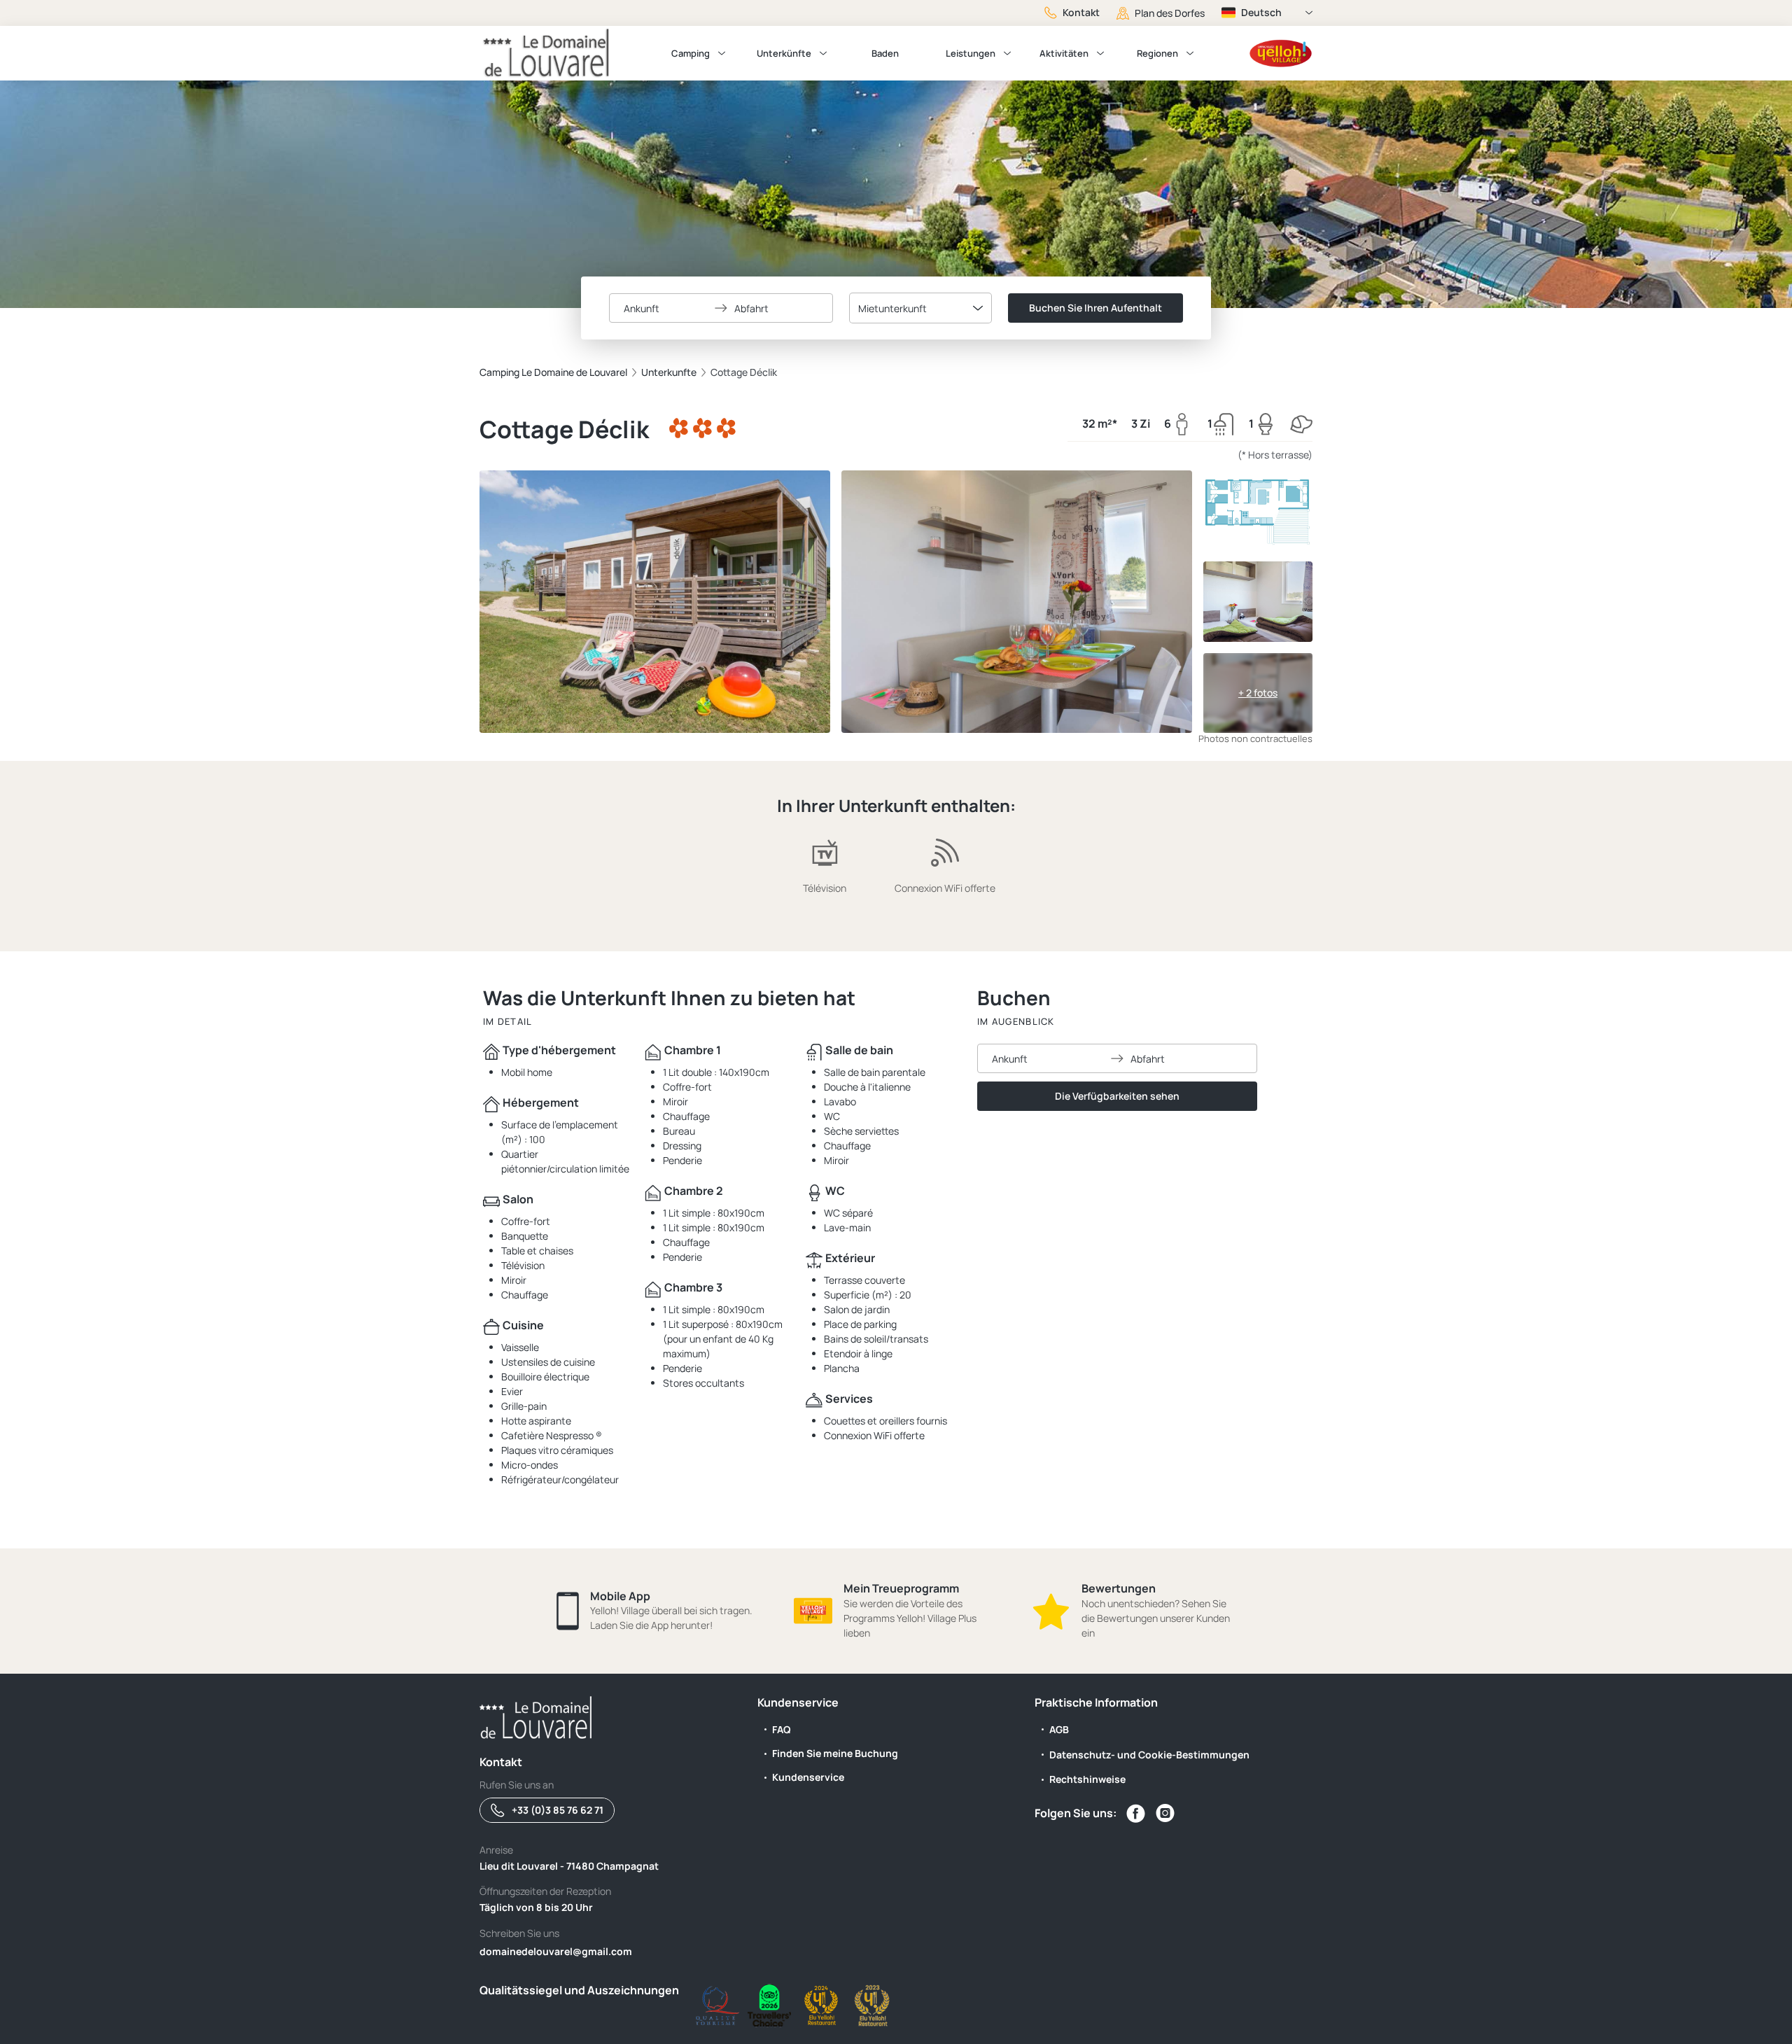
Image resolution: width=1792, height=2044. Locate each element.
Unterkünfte (784, 53)
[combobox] (920, 308)
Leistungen (971, 53)
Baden (885, 53)
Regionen (1157, 53)
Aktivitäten (1064, 53)
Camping (691, 53)
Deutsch (1261, 12)
